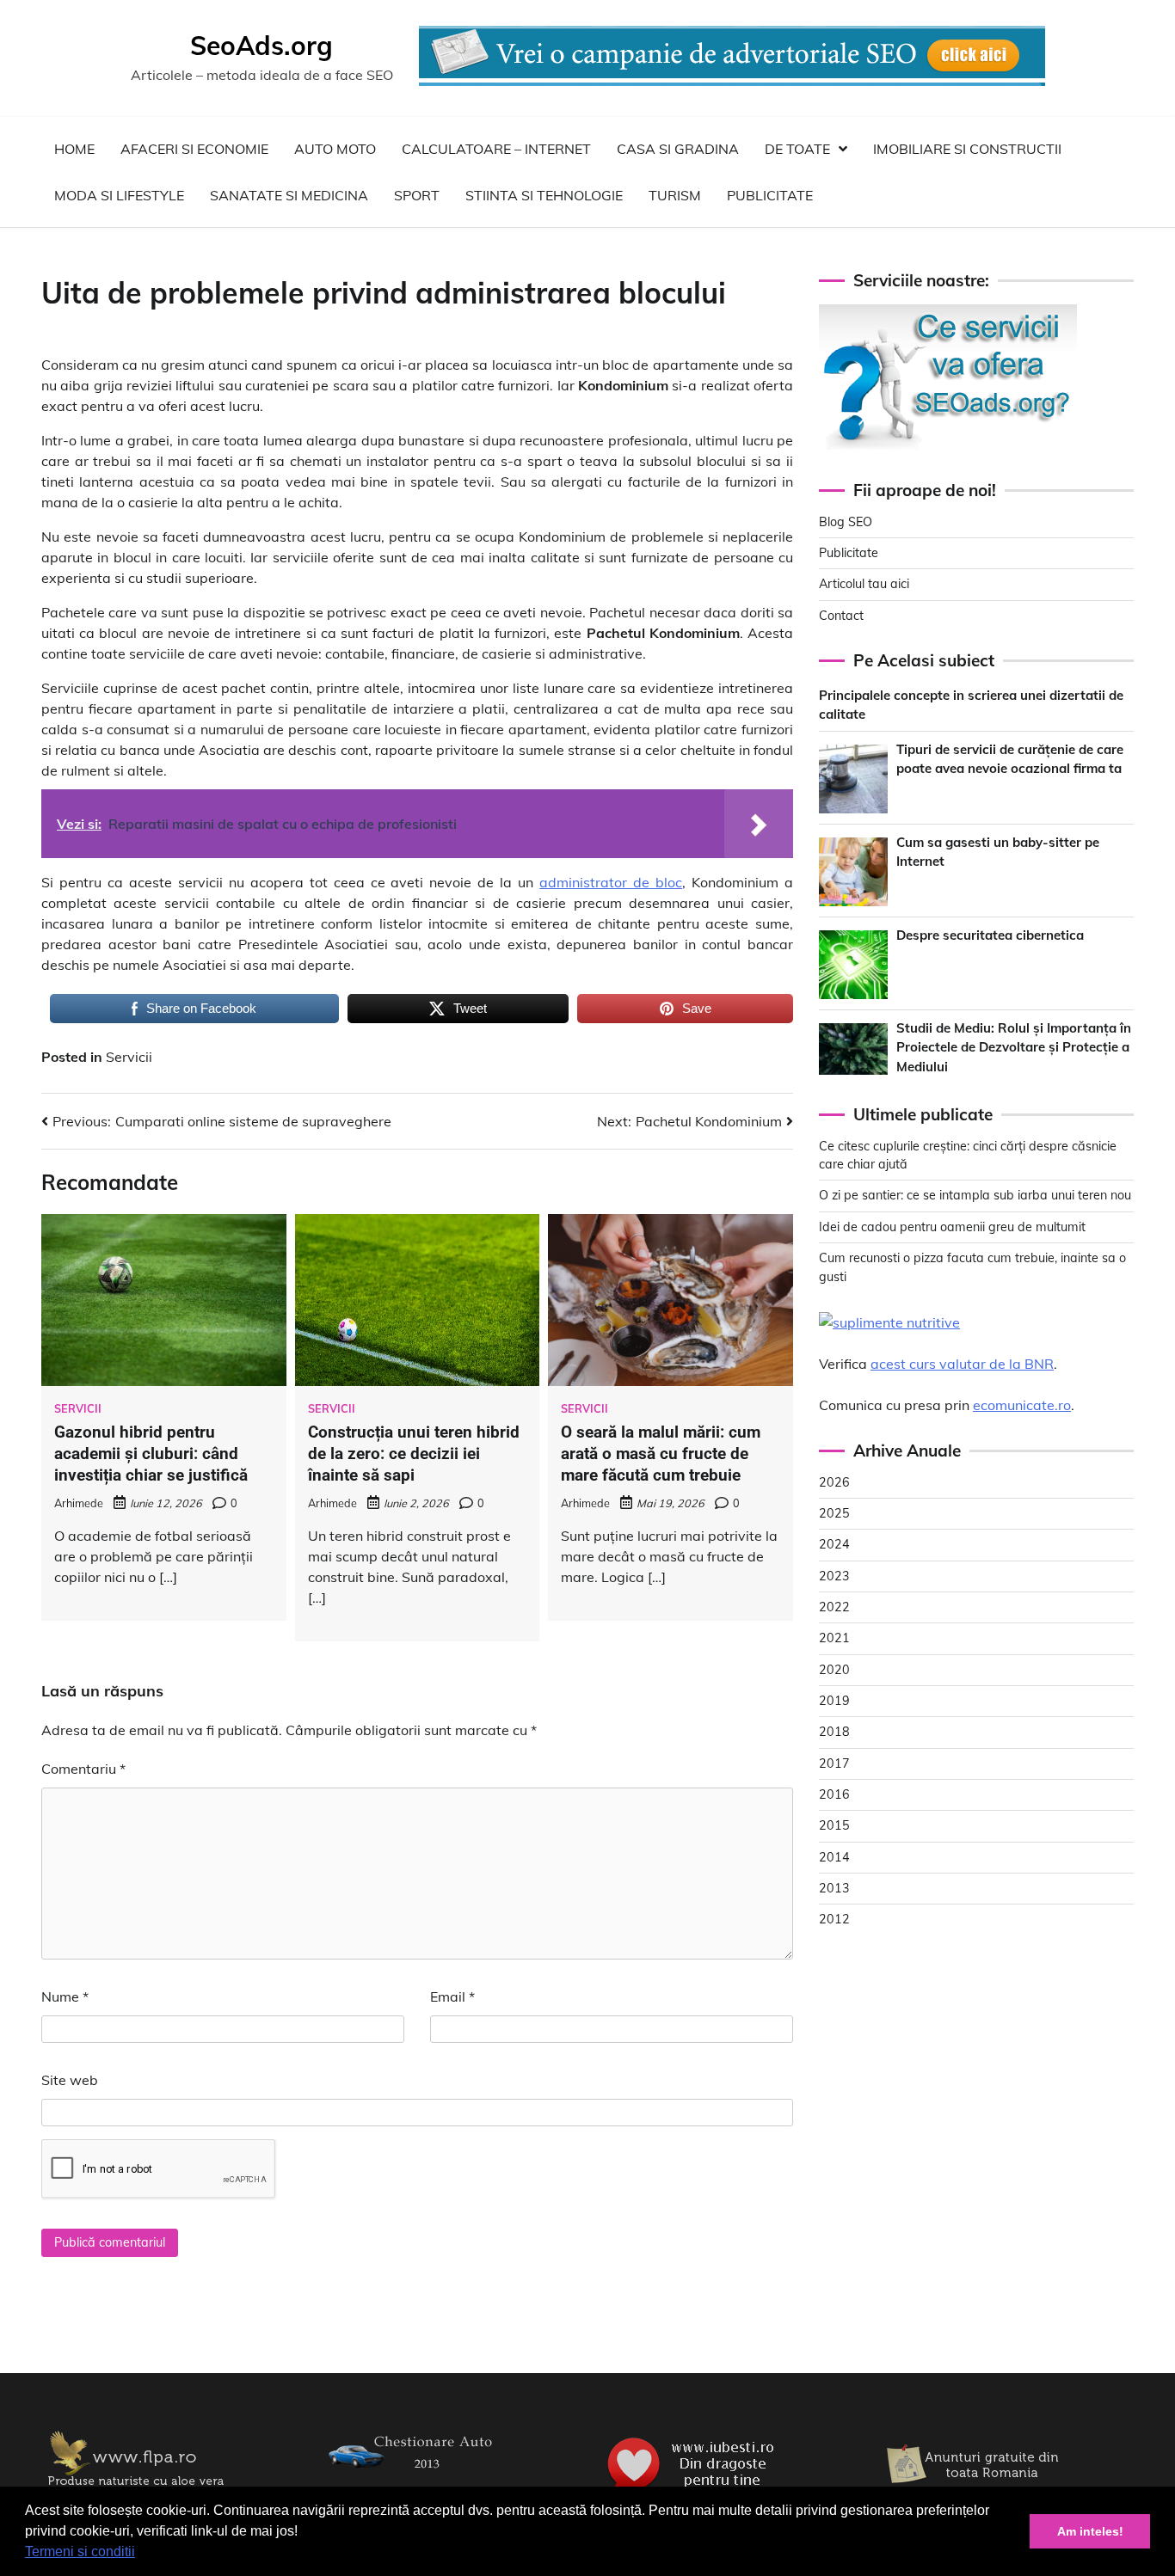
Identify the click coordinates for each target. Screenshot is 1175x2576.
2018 (834, 1732)
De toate (797, 149)
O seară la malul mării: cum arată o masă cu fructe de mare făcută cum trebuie (661, 1454)
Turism (675, 195)
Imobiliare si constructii (967, 149)
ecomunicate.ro (1022, 1405)
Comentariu (83, 1769)
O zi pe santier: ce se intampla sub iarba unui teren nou (975, 1195)
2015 (834, 1825)
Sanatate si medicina (289, 195)
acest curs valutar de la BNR (962, 1364)
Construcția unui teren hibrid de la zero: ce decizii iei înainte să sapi (414, 1454)
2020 (834, 1670)
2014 (834, 1857)
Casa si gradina (678, 149)
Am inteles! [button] (1090, 2531)
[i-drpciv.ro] (415, 2480)
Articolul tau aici (864, 584)
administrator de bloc (611, 882)
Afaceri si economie (194, 149)
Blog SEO (846, 522)
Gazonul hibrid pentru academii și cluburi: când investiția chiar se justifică (151, 1454)
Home (74, 149)
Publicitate (770, 195)
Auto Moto (335, 149)
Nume (65, 1996)
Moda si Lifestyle (119, 195)
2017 (834, 1763)
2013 (834, 1888)
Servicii (129, 1057)
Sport (417, 195)
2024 (834, 1544)
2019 (834, 1701)
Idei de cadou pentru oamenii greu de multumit (952, 1227)
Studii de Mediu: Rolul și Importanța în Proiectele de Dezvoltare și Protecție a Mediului (1014, 1047)
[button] (141, 2554)
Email (452, 1996)
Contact (841, 616)
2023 (834, 1576)
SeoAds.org (261, 46)
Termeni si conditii (80, 2551)
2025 (834, 1513)
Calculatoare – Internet (496, 149)
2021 (834, 1638)
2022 (834, 1607)
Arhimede (79, 1503)
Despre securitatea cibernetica (990, 935)
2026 (834, 1482)
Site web (70, 2080)
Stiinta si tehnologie (544, 195)
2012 (834, 1919)
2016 (834, 1794)
